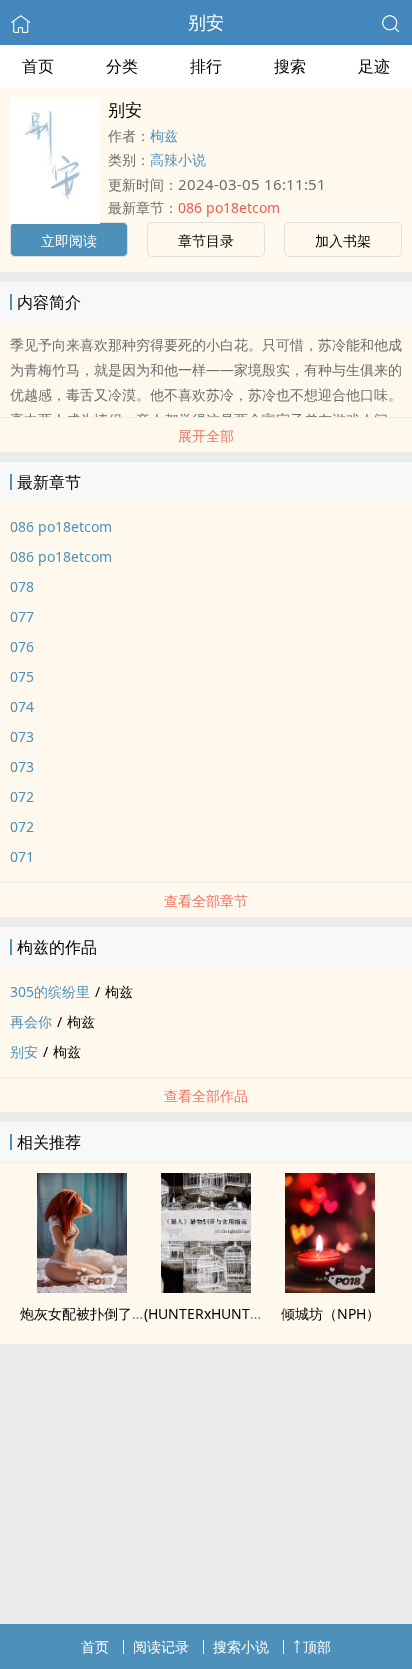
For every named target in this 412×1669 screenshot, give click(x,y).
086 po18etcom (229, 207)
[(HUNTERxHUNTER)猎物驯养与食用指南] (206, 1287)
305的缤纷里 (50, 991)
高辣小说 (178, 159)
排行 (206, 66)
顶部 (317, 1646)
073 (22, 736)
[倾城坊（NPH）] (330, 1287)
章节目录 (206, 240)
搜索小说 (241, 1646)
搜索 (290, 66)
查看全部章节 (206, 900)
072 (22, 796)
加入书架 (343, 240)
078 (22, 586)
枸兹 (164, 135)
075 (22, 676)
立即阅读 (69, 240)
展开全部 (206, 435)
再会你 (31, 1021)
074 (22, 706)
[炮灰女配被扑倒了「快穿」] (82, 1287)
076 (22, 646)
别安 (206, 22)
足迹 (374, 66)
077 (22, 616)
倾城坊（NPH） (330, 1313)
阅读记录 (161, 1646)
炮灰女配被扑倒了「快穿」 (104, 1313)
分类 (122, 66)
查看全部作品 (206, 1095)
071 (22, 856)
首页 (38, 66)
